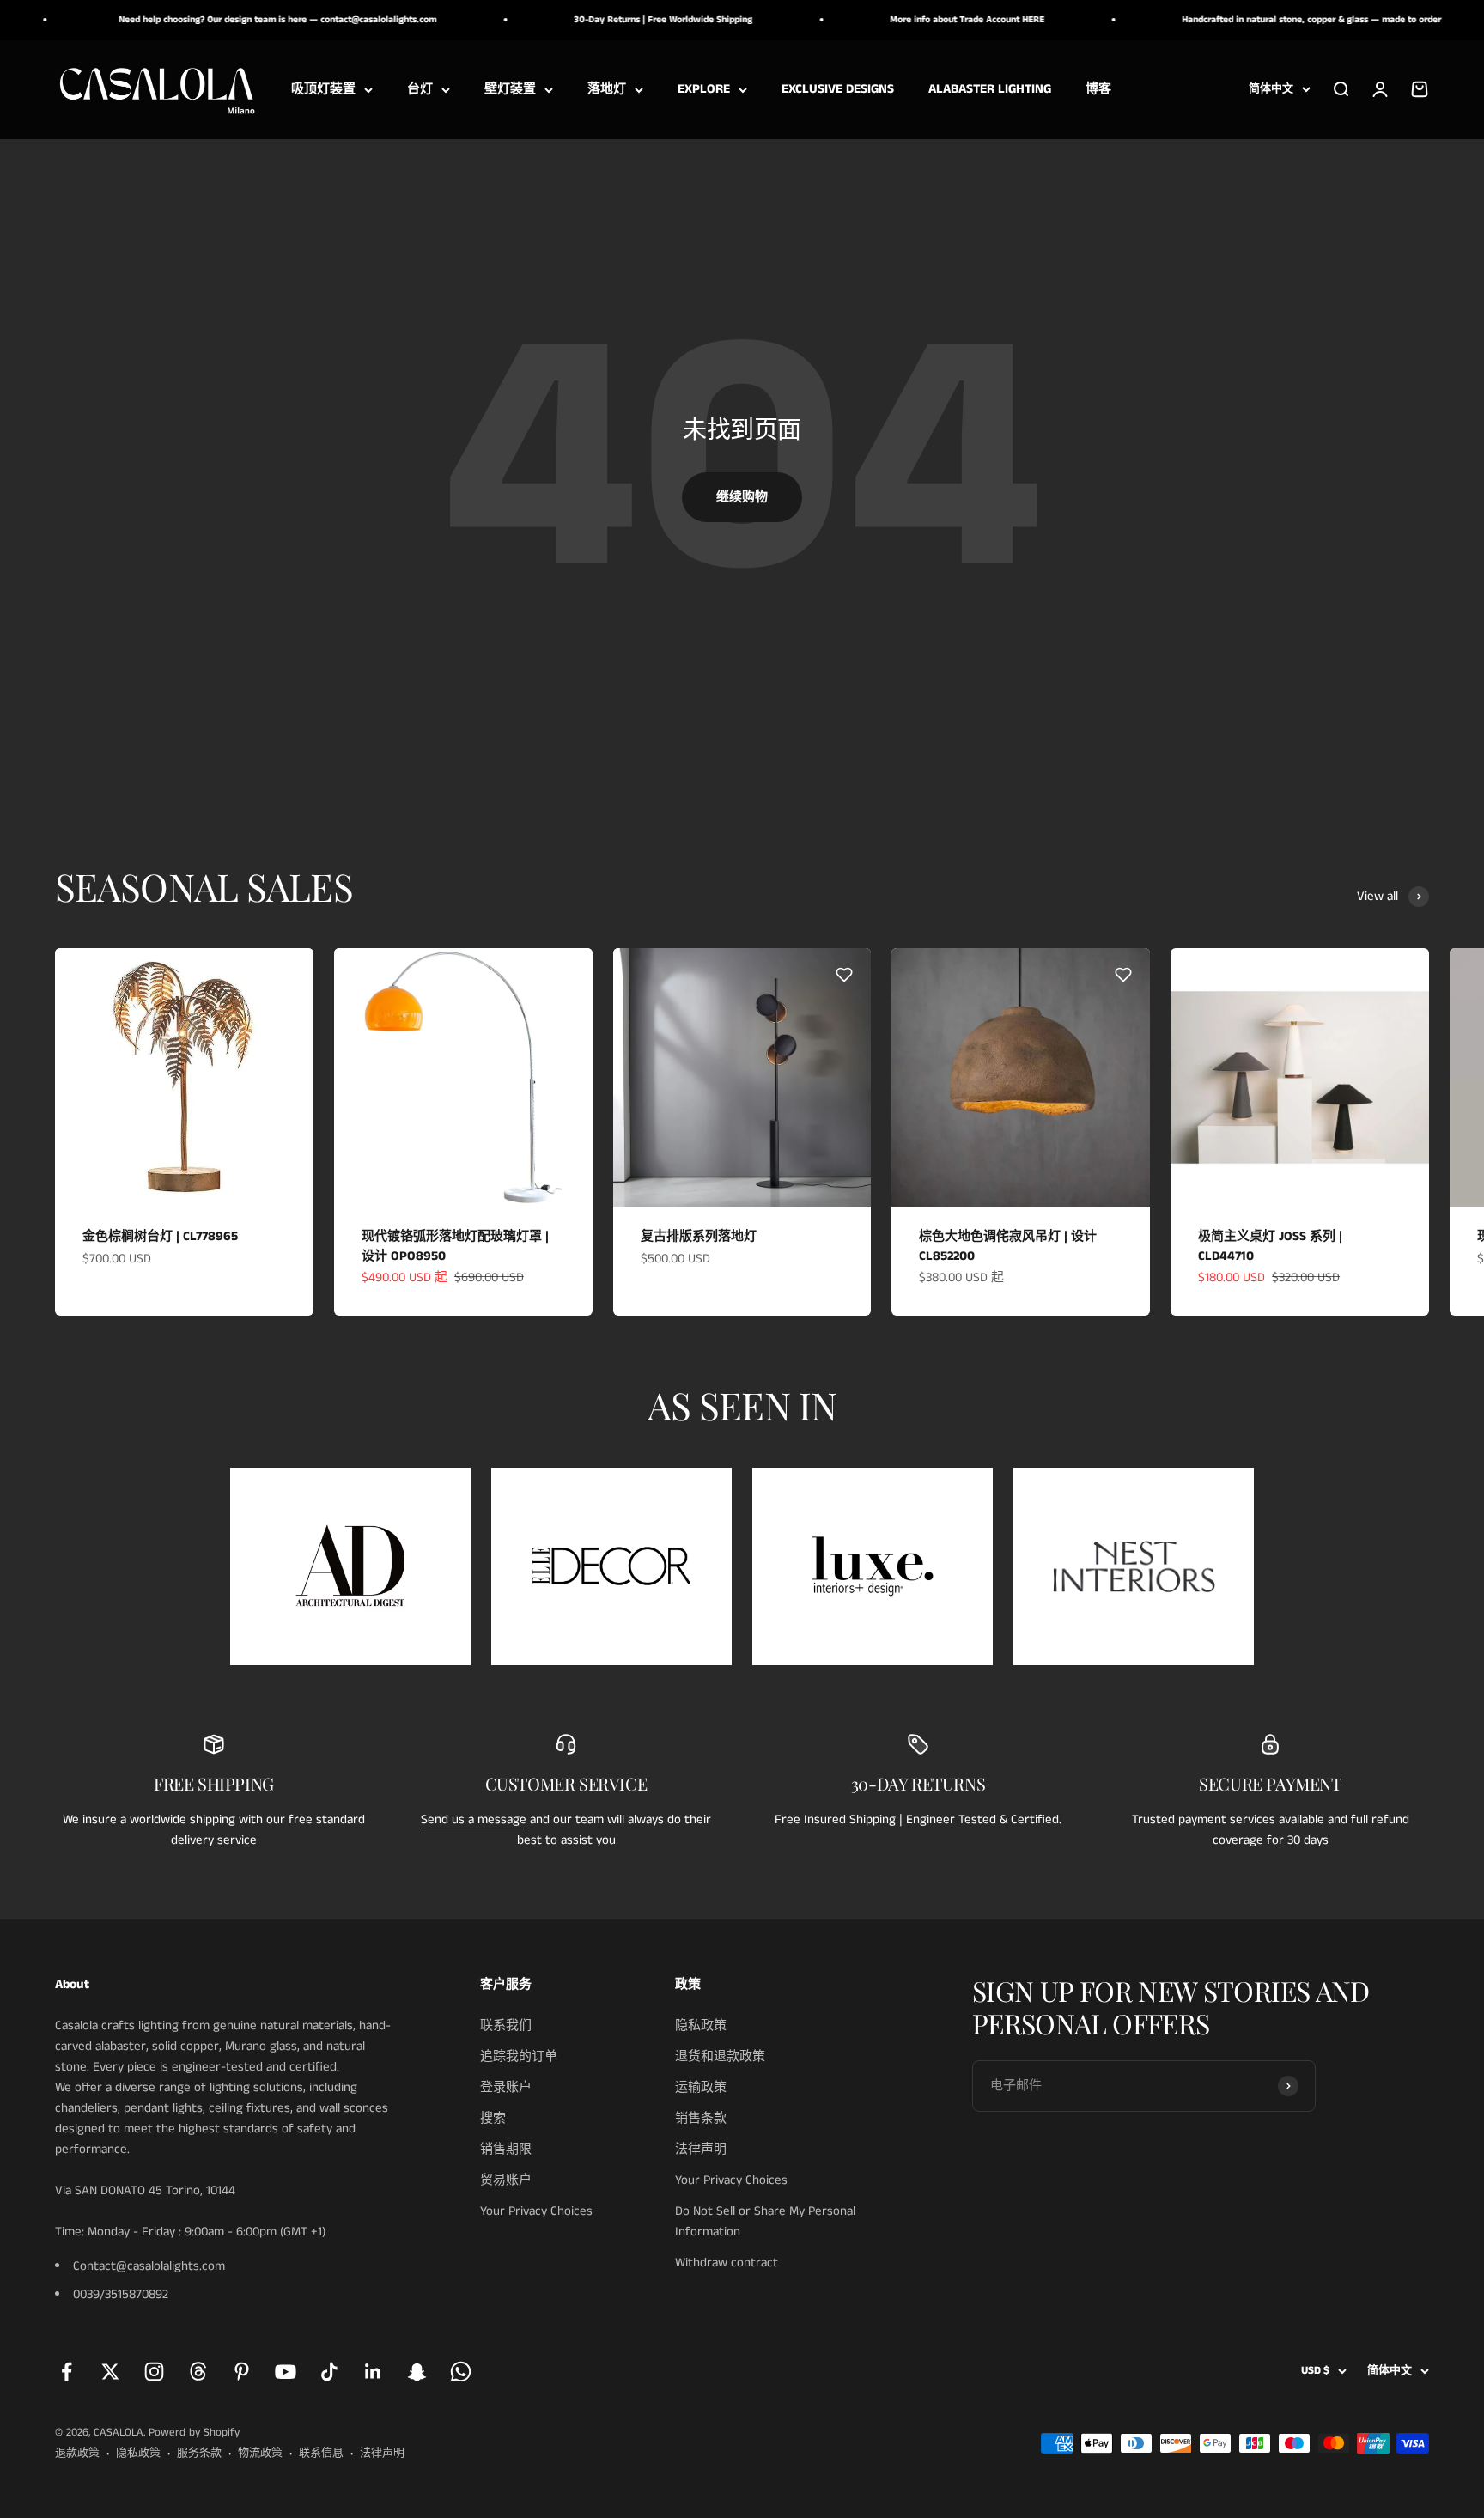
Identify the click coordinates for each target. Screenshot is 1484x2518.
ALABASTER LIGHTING (990, 89)
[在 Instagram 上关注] (154, 2372)
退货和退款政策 (720, 2056)
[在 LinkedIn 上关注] (373, 2372)
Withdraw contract (727, 2263)
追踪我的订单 (519, 2056)
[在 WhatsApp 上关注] (461, 2372)
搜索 (493, 2118)
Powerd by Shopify (194, 2433)
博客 (1098, 89)
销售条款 (701, 2118)
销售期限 (506, 2149)
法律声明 (701, 2149)
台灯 (420, 89)
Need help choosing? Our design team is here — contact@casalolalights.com (233, 20)
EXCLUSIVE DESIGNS (838, 89)
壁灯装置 (510, 89)
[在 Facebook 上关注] (67, 2372)
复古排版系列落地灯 (699, 1236)
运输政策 (701, 2087)
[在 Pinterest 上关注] (242, 2372)
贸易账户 (506, 2180)
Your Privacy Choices (536, 2211)
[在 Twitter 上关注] (110, 2372)
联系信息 (321, 2453)
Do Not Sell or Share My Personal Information (765, 2221)
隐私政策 (701, 2025)
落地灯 (607, 89)
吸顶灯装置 (323, 89)
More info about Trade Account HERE (922, 20)
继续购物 (742, 497)
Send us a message (474, 1819)
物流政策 (260, 2453)
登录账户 (506, 2087)
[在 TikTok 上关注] (329, 2372)
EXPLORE (704, 89)
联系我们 (506, 2025)
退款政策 (77, 2453)
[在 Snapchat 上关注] (417, 2372)
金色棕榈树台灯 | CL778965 (160, 1236)
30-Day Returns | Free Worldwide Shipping (618, 20)
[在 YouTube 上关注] (286, 2372)
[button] (287, 975)
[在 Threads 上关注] (198, 2372)
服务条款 (199, 2453)
